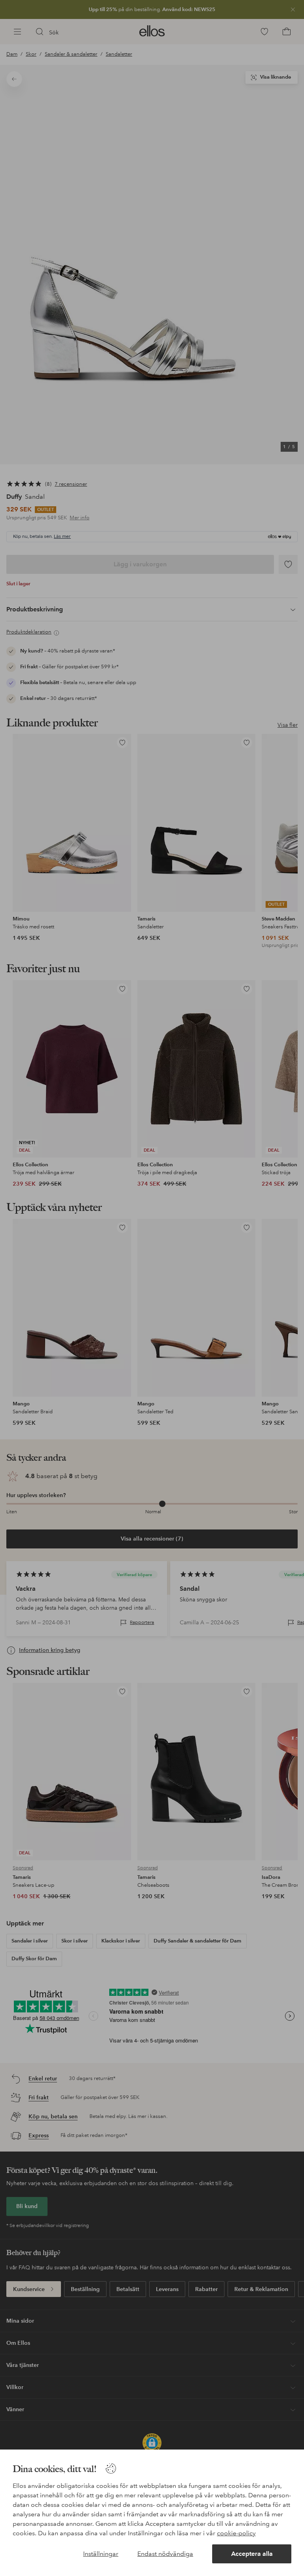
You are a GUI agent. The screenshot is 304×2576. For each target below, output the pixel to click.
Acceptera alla (252, 2554)
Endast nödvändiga (165, 2554)
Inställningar (101, 2554)
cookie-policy (236, 2533)
